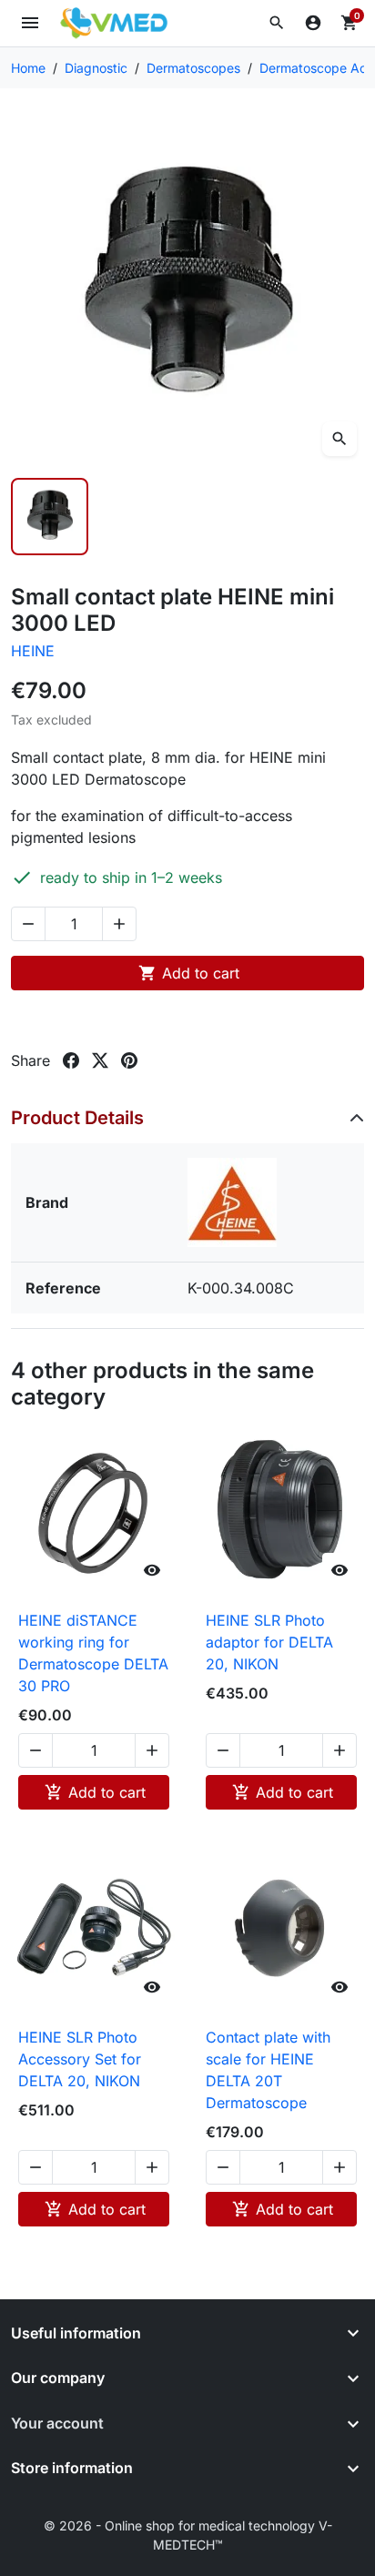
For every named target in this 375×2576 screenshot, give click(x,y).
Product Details (77, 1118)
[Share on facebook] (71, 1060)
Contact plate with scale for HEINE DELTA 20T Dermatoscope (268, 2070)
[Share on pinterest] (129, 1060)
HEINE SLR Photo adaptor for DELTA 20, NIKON (269, 1642)
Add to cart (189, 973)
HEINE (33, 651)
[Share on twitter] (100, 1060)
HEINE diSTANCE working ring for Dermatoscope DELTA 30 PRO (93, 1653)
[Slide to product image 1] (50, 517)
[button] (277, 23)
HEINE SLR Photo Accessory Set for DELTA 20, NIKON (80, 2059)
